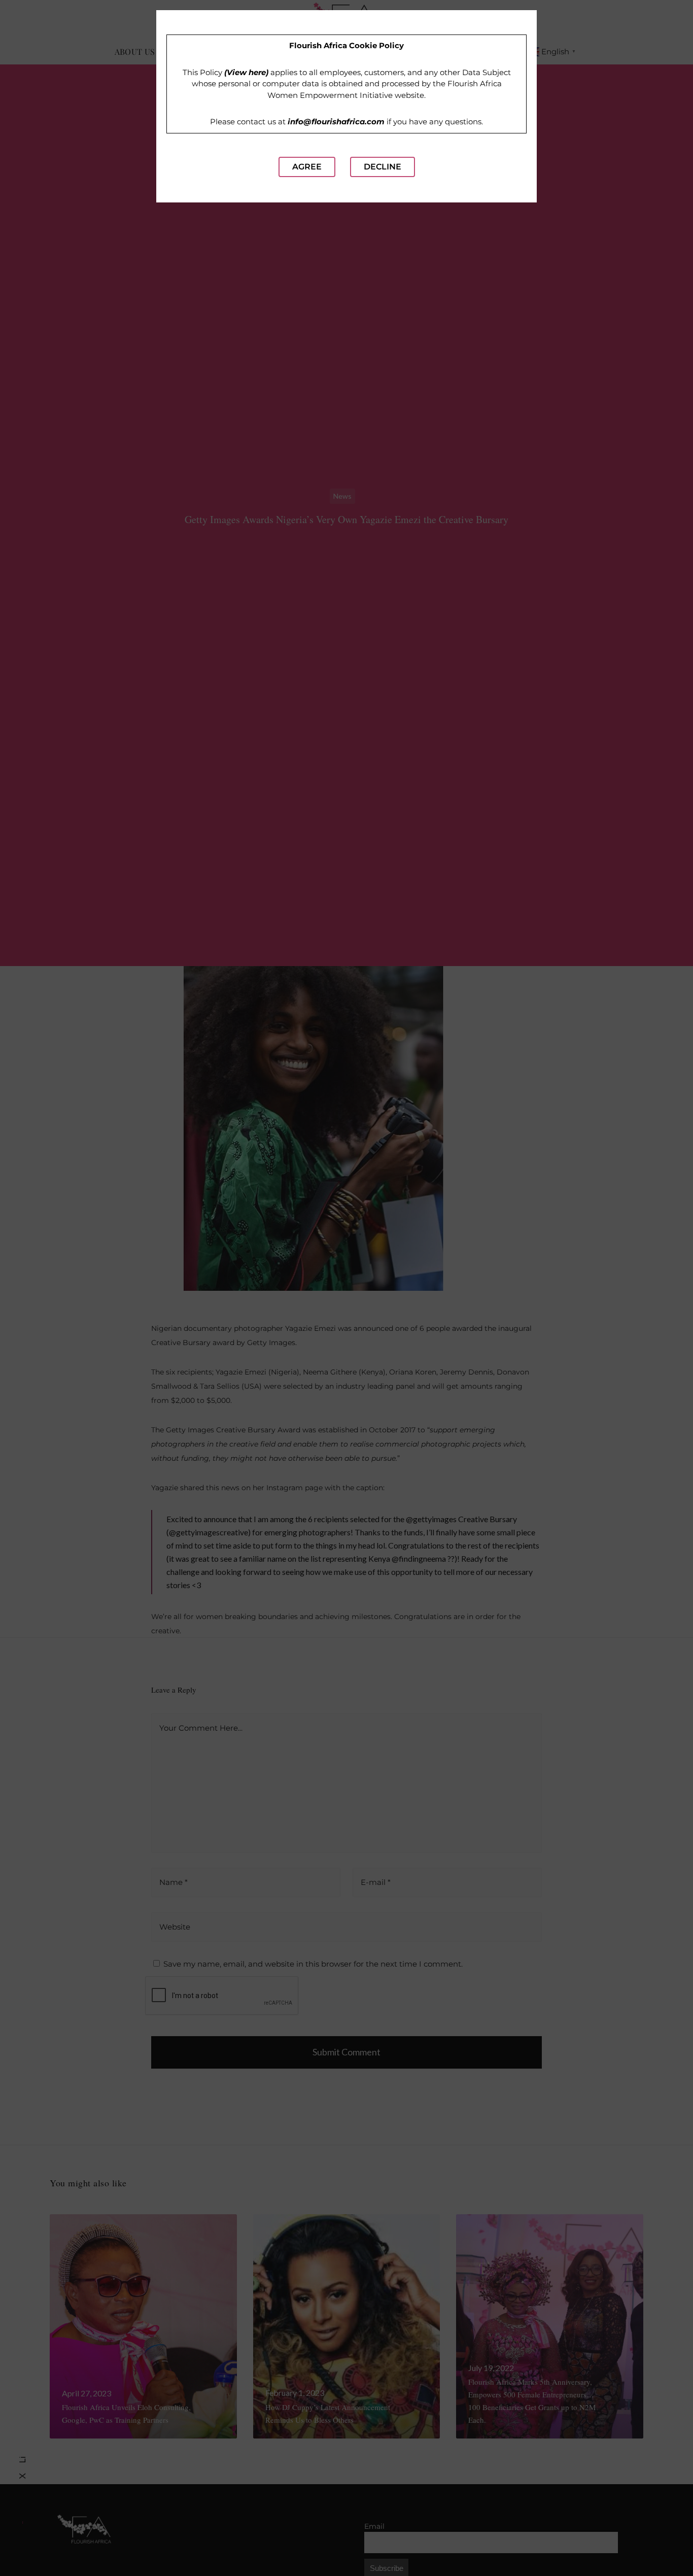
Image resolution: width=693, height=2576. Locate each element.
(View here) (246, 72)
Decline (383, 167)
